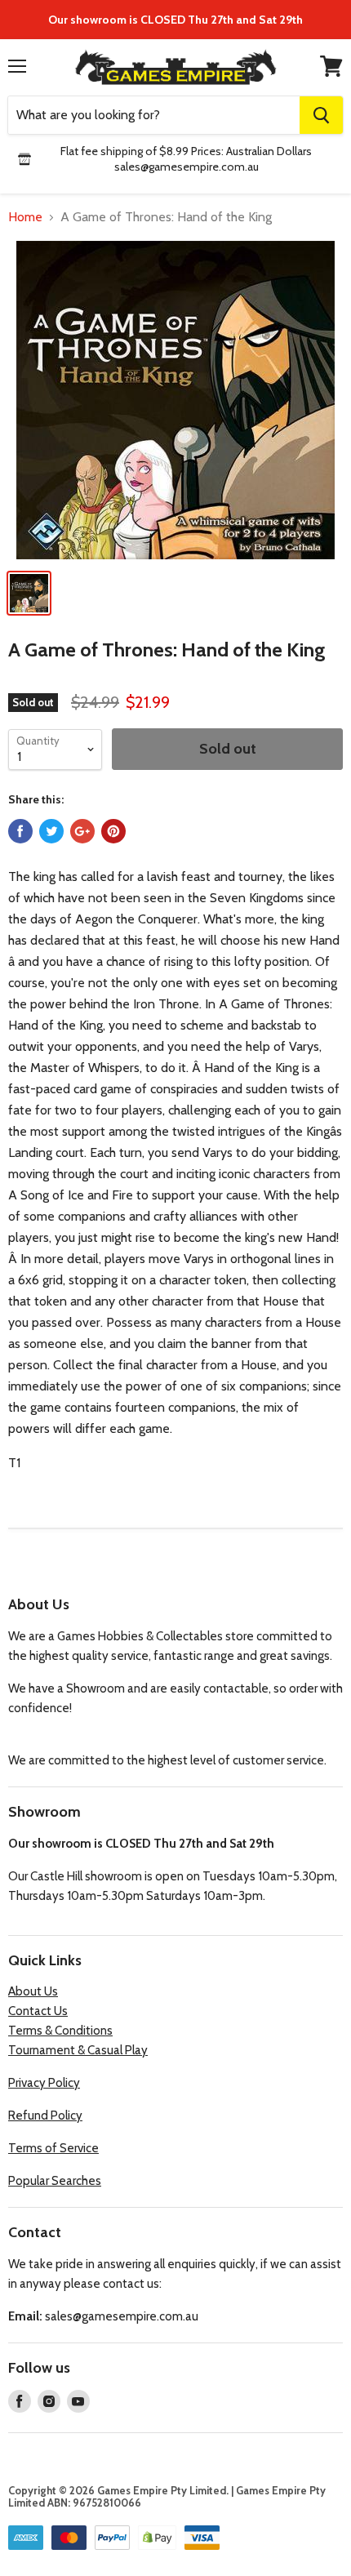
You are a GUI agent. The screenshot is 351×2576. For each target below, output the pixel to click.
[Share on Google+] (82, 831)
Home (25, 217)
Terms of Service (53, 2148)
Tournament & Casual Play (78, 2050)
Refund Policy (45, 2116)
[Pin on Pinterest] (113, 831)
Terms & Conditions (60, 2031)
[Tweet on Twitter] (51, 831)
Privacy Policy (44, 2083)
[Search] (321, 115)
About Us (33, 1991)
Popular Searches (55, 2181)
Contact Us (38, 2011)
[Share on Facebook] (20, 831)
